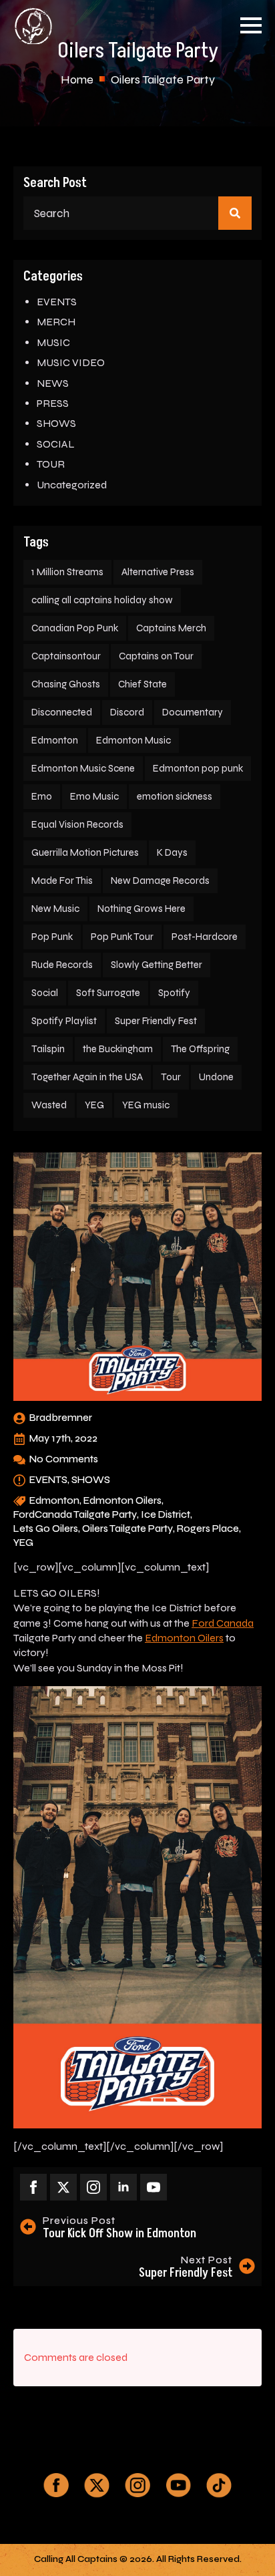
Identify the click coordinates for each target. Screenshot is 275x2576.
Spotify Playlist (64, 1021)
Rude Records (62, 965)
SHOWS (56, 423)
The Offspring (200, 1049)
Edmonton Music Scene (83, 768)
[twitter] (63, 2187)
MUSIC (53, 342)
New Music (55, 909)
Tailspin (48, 1049)
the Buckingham (118, 1049)
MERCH (56, 322)
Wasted (49, 1105)
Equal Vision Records (77, 824)
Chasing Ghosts (66, 684)
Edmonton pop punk (198, 768)
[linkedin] (123, 2187)
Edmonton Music (133, 740)
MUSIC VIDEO (71, 362)
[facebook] (33, 2187)
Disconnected (62, 712)
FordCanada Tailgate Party (75, 1514)
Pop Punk (52, 937)
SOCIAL (56, 444)
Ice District (166, 1514)
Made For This (62, 880)
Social (45, 993)
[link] (223, 1623)
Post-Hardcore (205, 937)
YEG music (146, 1105)
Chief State (143, 684)
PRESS (53, 403)
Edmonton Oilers (122, 1500)
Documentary (193, 712)
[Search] (235, 213)
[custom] (56, 2485)
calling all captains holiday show (102, 600)
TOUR (51, 464)
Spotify (174, 993)
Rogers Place (208, 1528)
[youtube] (154, 2187)
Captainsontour (66, 656)
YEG (94, 1105)
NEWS (53, 383)
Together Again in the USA (87, 1077)
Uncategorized (72, 485)
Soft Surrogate (108, 993)
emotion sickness (175, 796)
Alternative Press (158, 572)
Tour (171, 1077)
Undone (216, 1077)
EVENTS (57, 302)
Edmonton (55, 740)
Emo (42, 796)
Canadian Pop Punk (75, 628)
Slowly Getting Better (157, 965)
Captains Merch (171, 628)
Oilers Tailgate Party (127, 1528)
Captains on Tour (156, 656)
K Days (172, 852)
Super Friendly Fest (156, 1021)
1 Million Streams (67, 572)
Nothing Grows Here (142, 909)
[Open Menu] (251, 25)
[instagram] (93, 2187)
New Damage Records (160, 880)
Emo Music (94, 796)
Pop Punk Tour (122, 937)
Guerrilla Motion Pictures (85, 852)
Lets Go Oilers (46, 1528)
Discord (127, 712)
